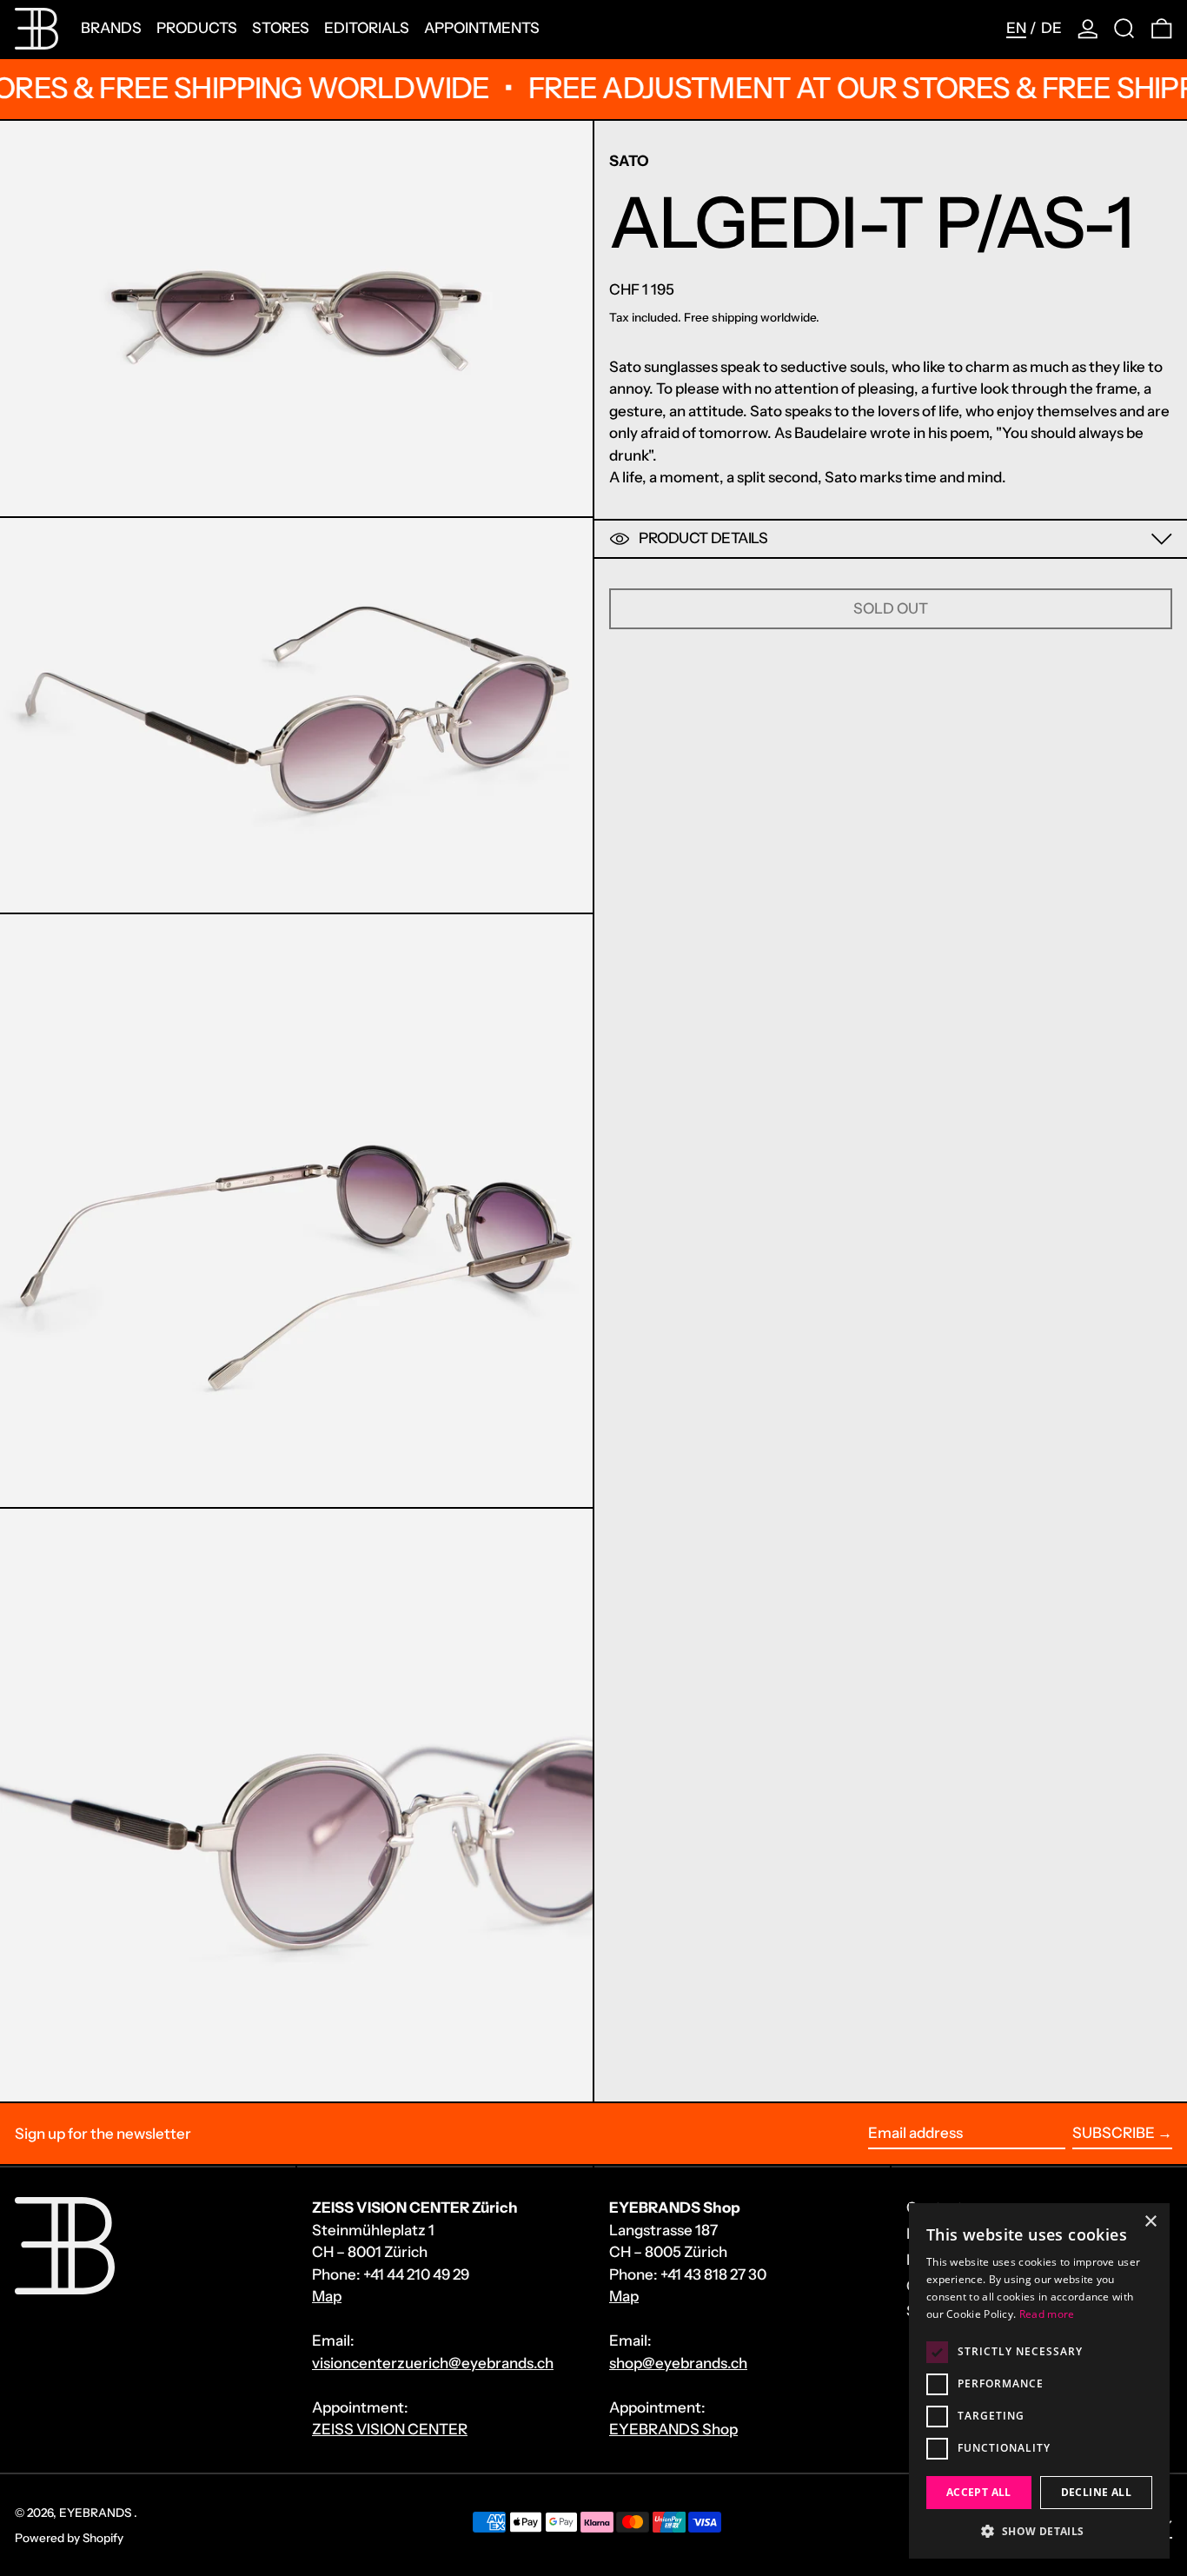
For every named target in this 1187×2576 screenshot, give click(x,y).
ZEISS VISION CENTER (390, 2429)
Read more (1047, 2314)
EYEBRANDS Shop (673, 2429)
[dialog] (1039, 2381)
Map (327, 2296)
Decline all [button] (1096, 2492)
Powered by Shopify (69, 2538)
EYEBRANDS (96, 2513)
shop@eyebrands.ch (678, 2363)
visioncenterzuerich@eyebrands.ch (433, 2363)
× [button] (1150, 2222)
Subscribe (1114, 2133)
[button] (1124, 29)
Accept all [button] (979, 2492)
